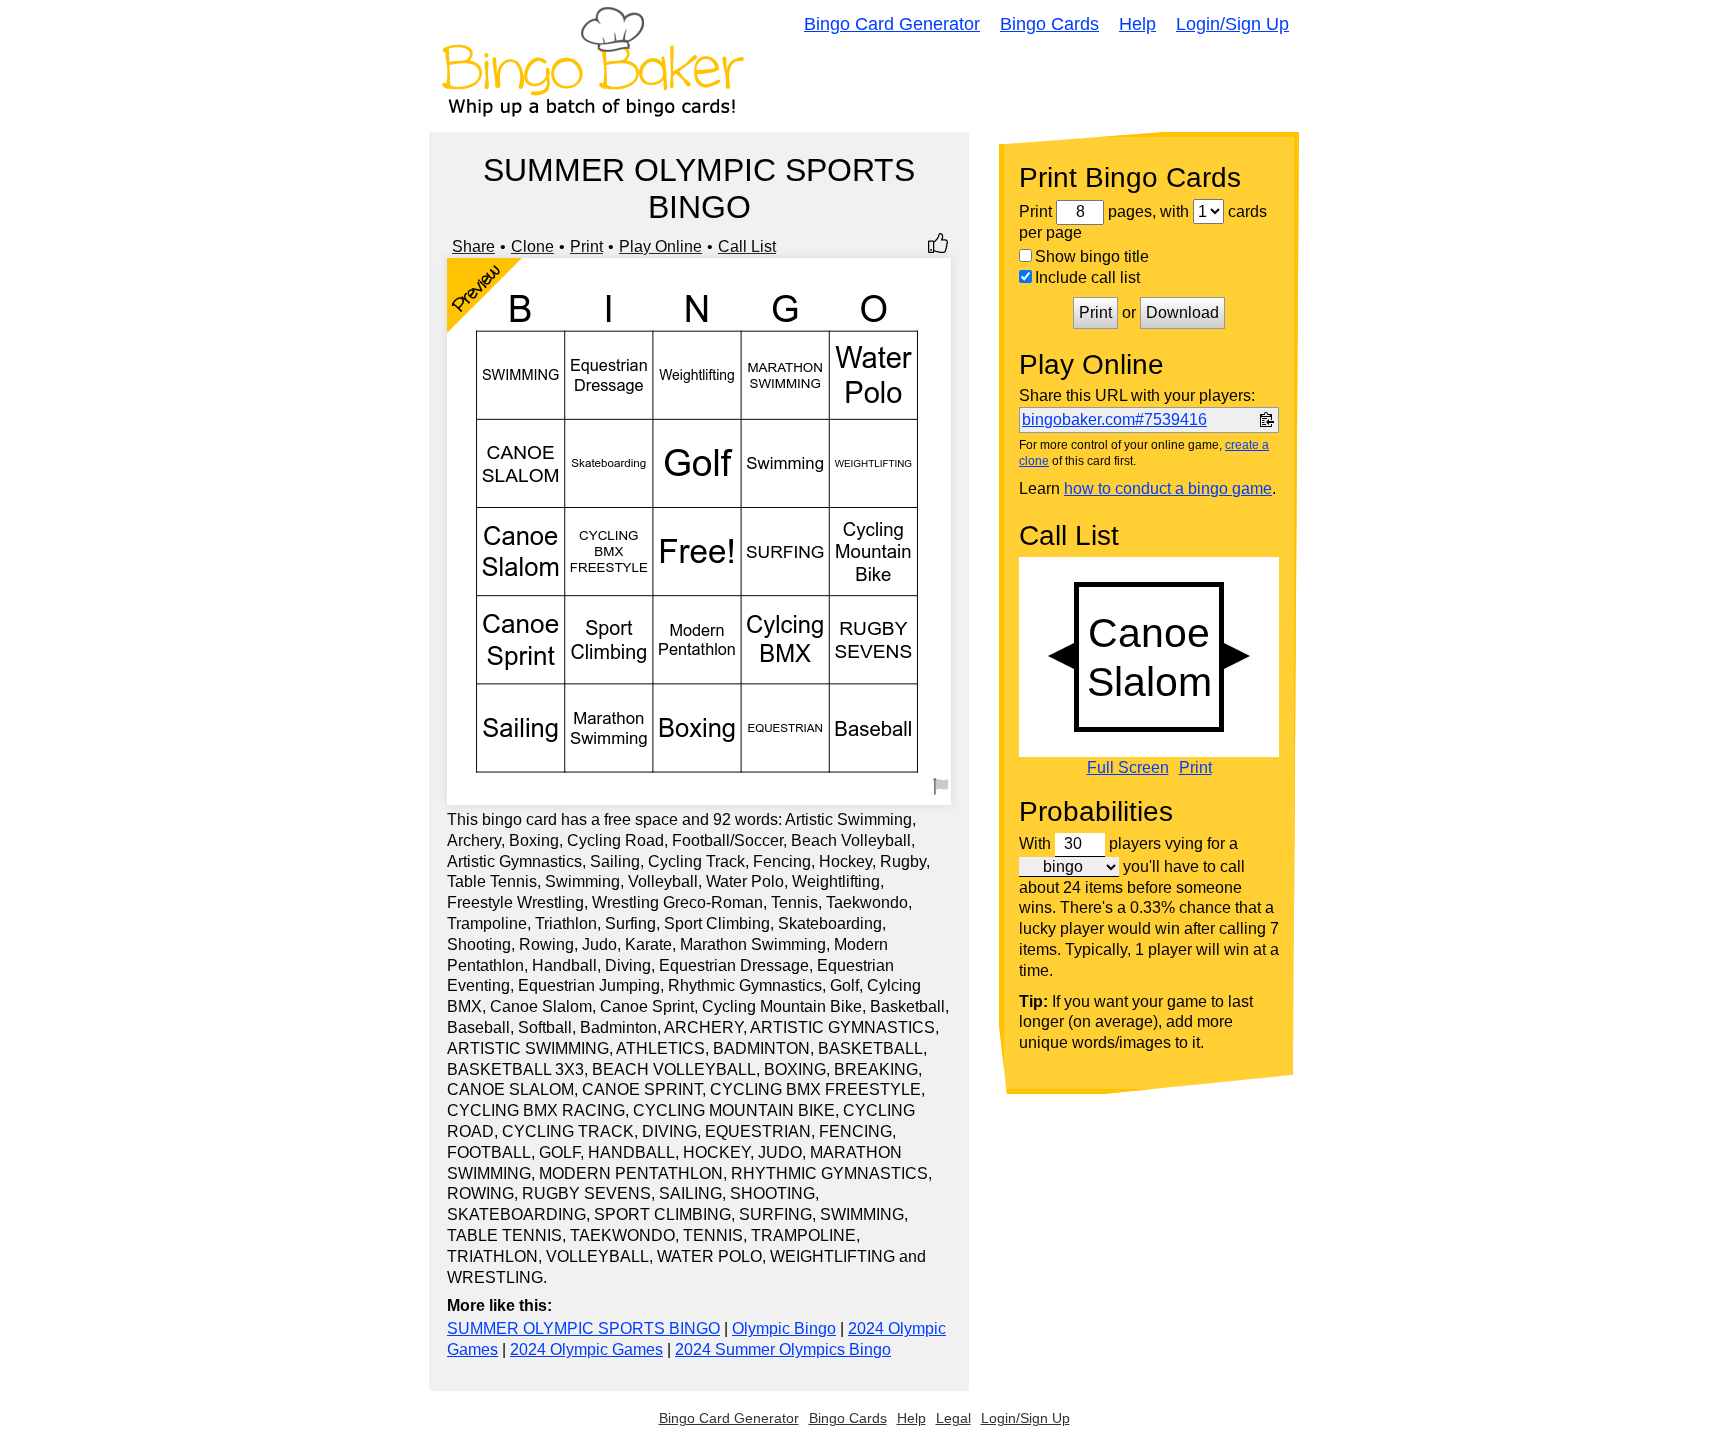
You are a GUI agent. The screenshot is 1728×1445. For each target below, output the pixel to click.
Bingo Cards (1049, 24)
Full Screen (1128, 768)
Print (586, 246)
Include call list (1087, 277)
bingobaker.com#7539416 (1114, 419)
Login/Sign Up (1232, 24)
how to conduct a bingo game (1168, 488)
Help (1137, 24)
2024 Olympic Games (586, 1349)
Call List (747, 246)
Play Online (660, 246)
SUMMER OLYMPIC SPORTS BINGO (583, 1328)
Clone (532, 246)
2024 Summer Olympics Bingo (783, 1349)
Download (1182, 312)
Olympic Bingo (784, 1328)
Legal (953, 1418)
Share (473, 246)
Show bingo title (1092, 256)
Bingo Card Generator (892, 24)
